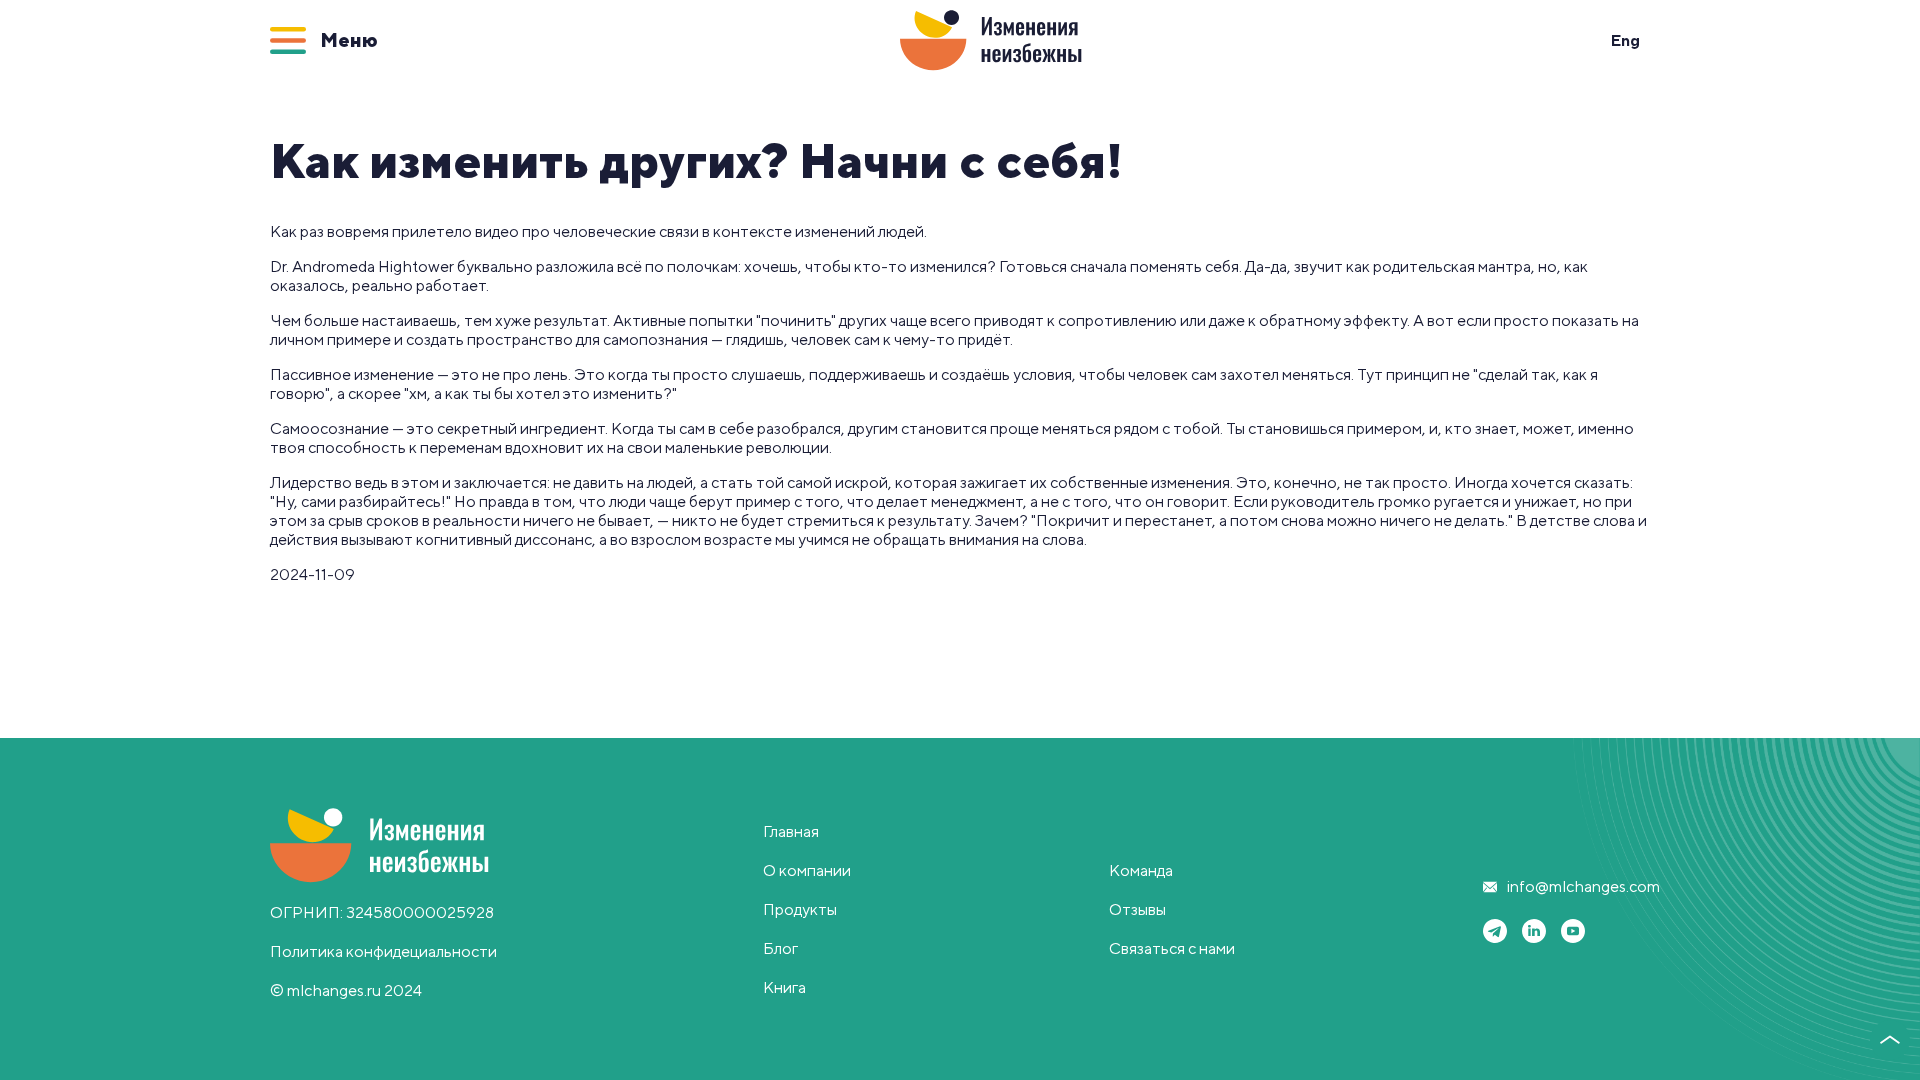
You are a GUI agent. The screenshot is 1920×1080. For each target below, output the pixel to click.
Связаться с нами (1172, 948)
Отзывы (1137, 909)
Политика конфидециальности (383, 951)
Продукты (800, 909)
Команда (1141, 870)
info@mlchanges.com (1583, 886)
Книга (784, 987)
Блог (780, 948)
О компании (807, 870)
